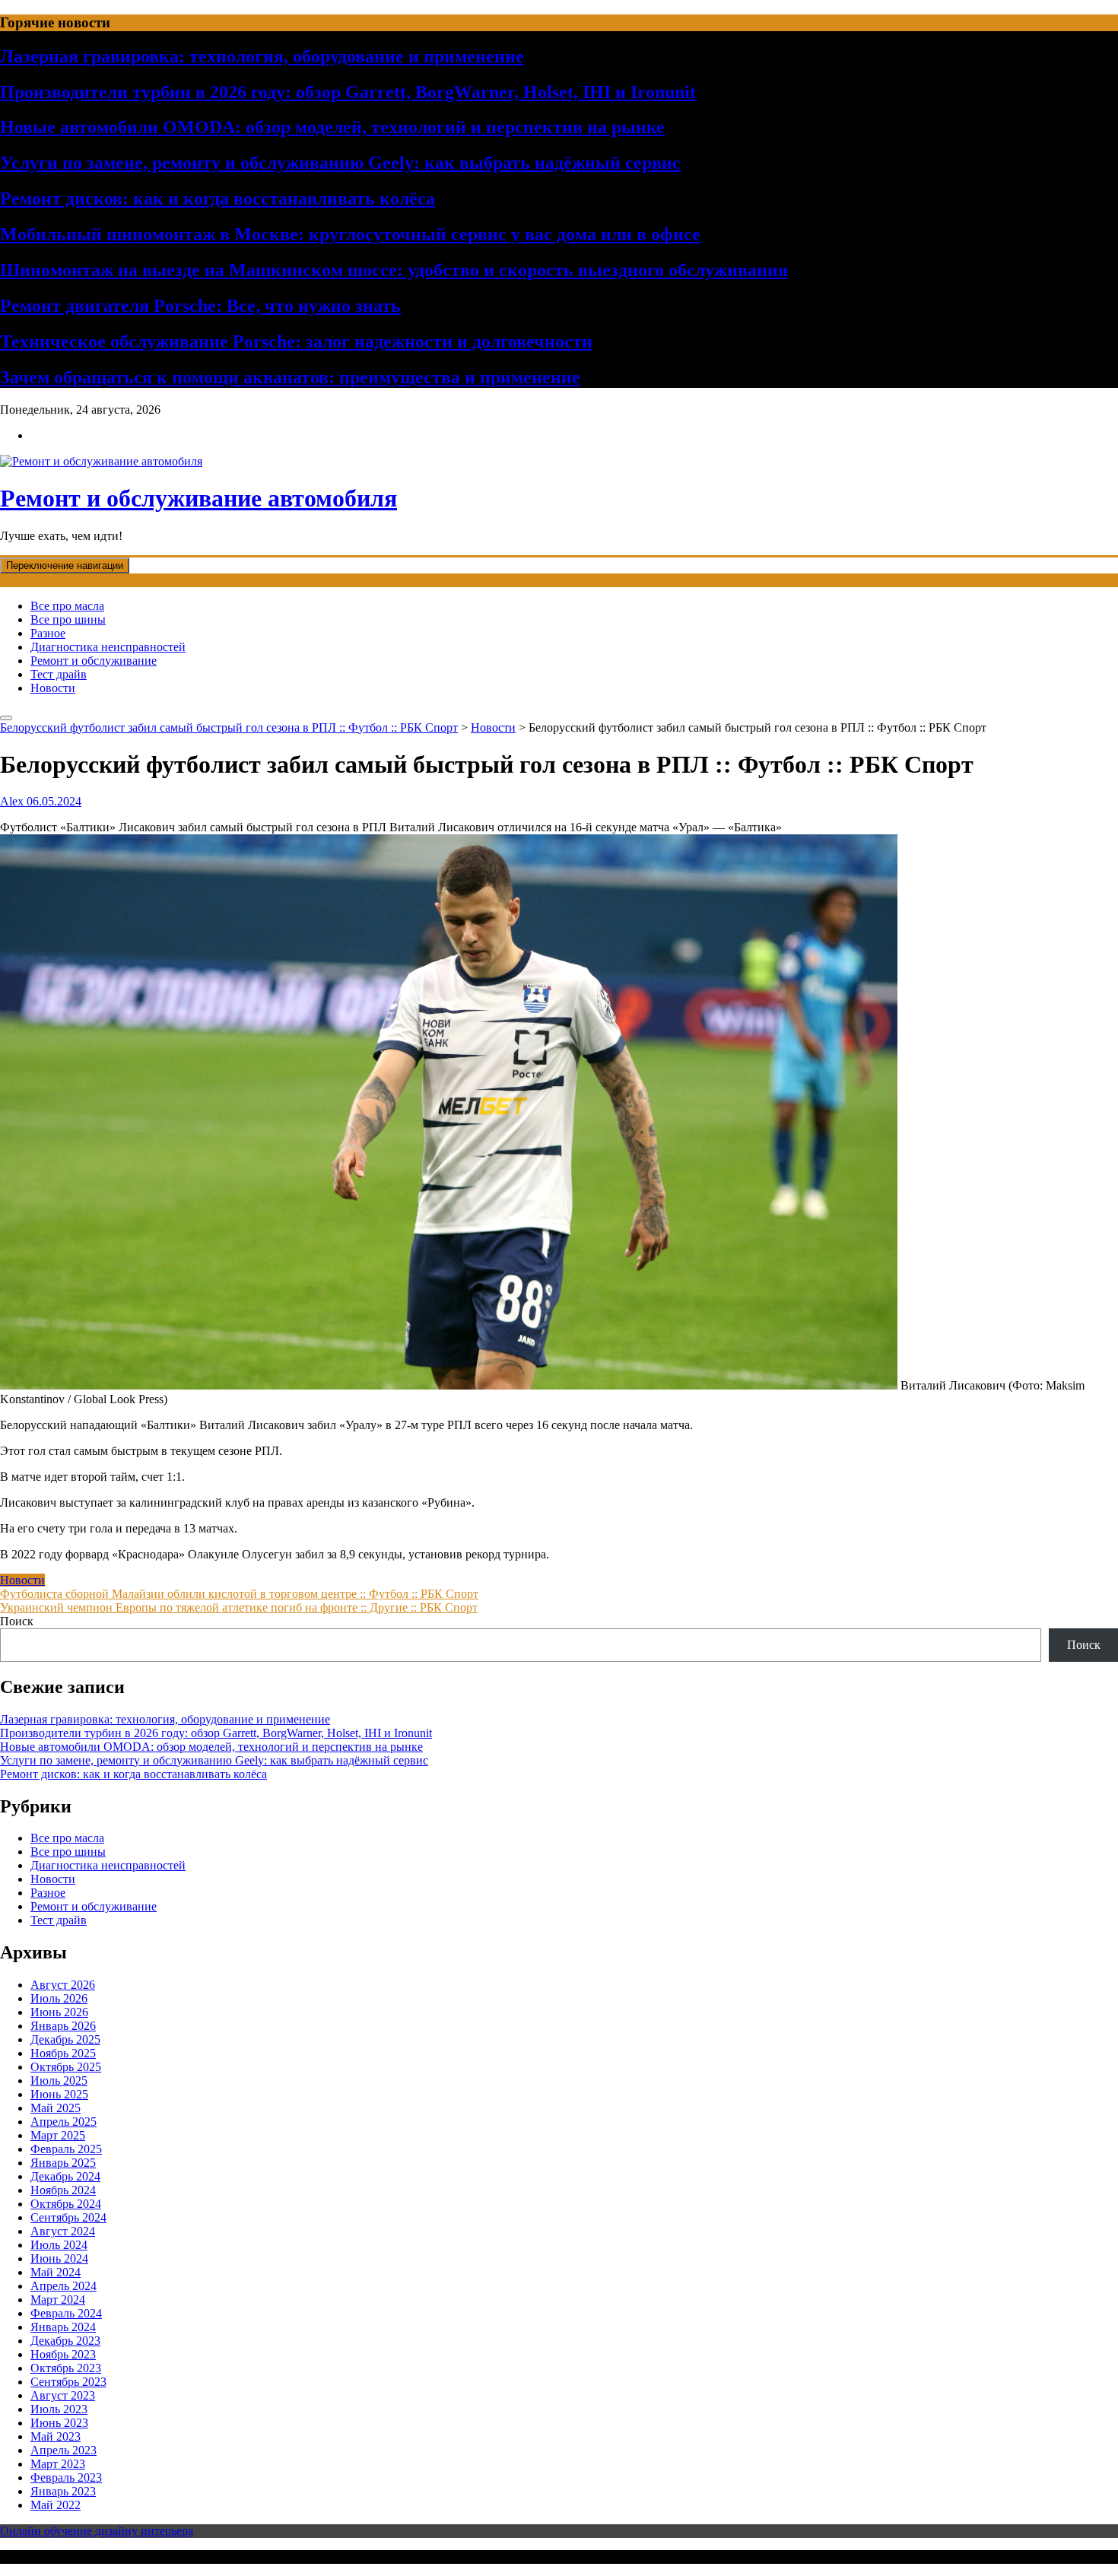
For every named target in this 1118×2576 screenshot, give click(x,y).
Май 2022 (56, 2505)
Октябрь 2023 (66, 2368)
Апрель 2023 (64, 2450)
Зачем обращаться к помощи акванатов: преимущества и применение (290, 377)
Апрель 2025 (64, 2122)
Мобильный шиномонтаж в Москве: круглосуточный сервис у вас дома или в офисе (350, 234)
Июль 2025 (59, 2080)
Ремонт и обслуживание (94, 661)
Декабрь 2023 (65, 2341)
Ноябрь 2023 (63, 2354)
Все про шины (68, 619)
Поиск (17, 1621)
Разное (48, 633)
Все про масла (67, 606)
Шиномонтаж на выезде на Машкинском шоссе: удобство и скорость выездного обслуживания (394, 270)
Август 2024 (63, 2231)
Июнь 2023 (59, 2423)
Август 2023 (63, 2395)
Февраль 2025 (66, 2149)
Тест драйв (59, 674)
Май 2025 (56, 2108)
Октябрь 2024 (66, 2204)
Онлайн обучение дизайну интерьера (97, 2531)
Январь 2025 (63, 2163)
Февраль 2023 (66, 2478)
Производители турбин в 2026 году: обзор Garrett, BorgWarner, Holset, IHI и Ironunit (348, 92)
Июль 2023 (59, 2409)
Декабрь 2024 (65, 2176)
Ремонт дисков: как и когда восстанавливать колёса (218, 199)
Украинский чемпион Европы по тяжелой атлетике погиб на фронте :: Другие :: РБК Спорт (239, 1607)
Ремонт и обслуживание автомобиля (199, 498)
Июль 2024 (59, 2245)
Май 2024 (56, 2272)
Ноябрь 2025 (63, 2053)
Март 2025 (58, 2135)
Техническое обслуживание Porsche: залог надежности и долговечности (296, 341)
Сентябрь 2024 (68, 2217)
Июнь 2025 (59, 2094)
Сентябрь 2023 (68, 2382)
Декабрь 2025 (65, 2039)
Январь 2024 (63, 2327)
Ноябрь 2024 (63, 2190)
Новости (53, 688)
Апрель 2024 (64, 2286)
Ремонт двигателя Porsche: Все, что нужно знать (200, 306)
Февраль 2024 (66, 2313)
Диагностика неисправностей (108, 647)
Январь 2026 (63, 2026)
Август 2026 (63, 1985)
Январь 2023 (63, 2491)
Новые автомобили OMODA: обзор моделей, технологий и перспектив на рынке (332, 127)
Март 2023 (58, 2464)
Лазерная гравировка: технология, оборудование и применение (262, 56)
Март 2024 (58, 2300)
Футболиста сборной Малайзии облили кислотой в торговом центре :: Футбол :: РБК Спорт (239, 1594)
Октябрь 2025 (66, 2067)
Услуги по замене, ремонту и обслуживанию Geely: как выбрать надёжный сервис (340, 163)
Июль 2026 (59, 1998)
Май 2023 (56, 2436)
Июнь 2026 (59, 2012)
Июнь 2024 (59, 2258)
